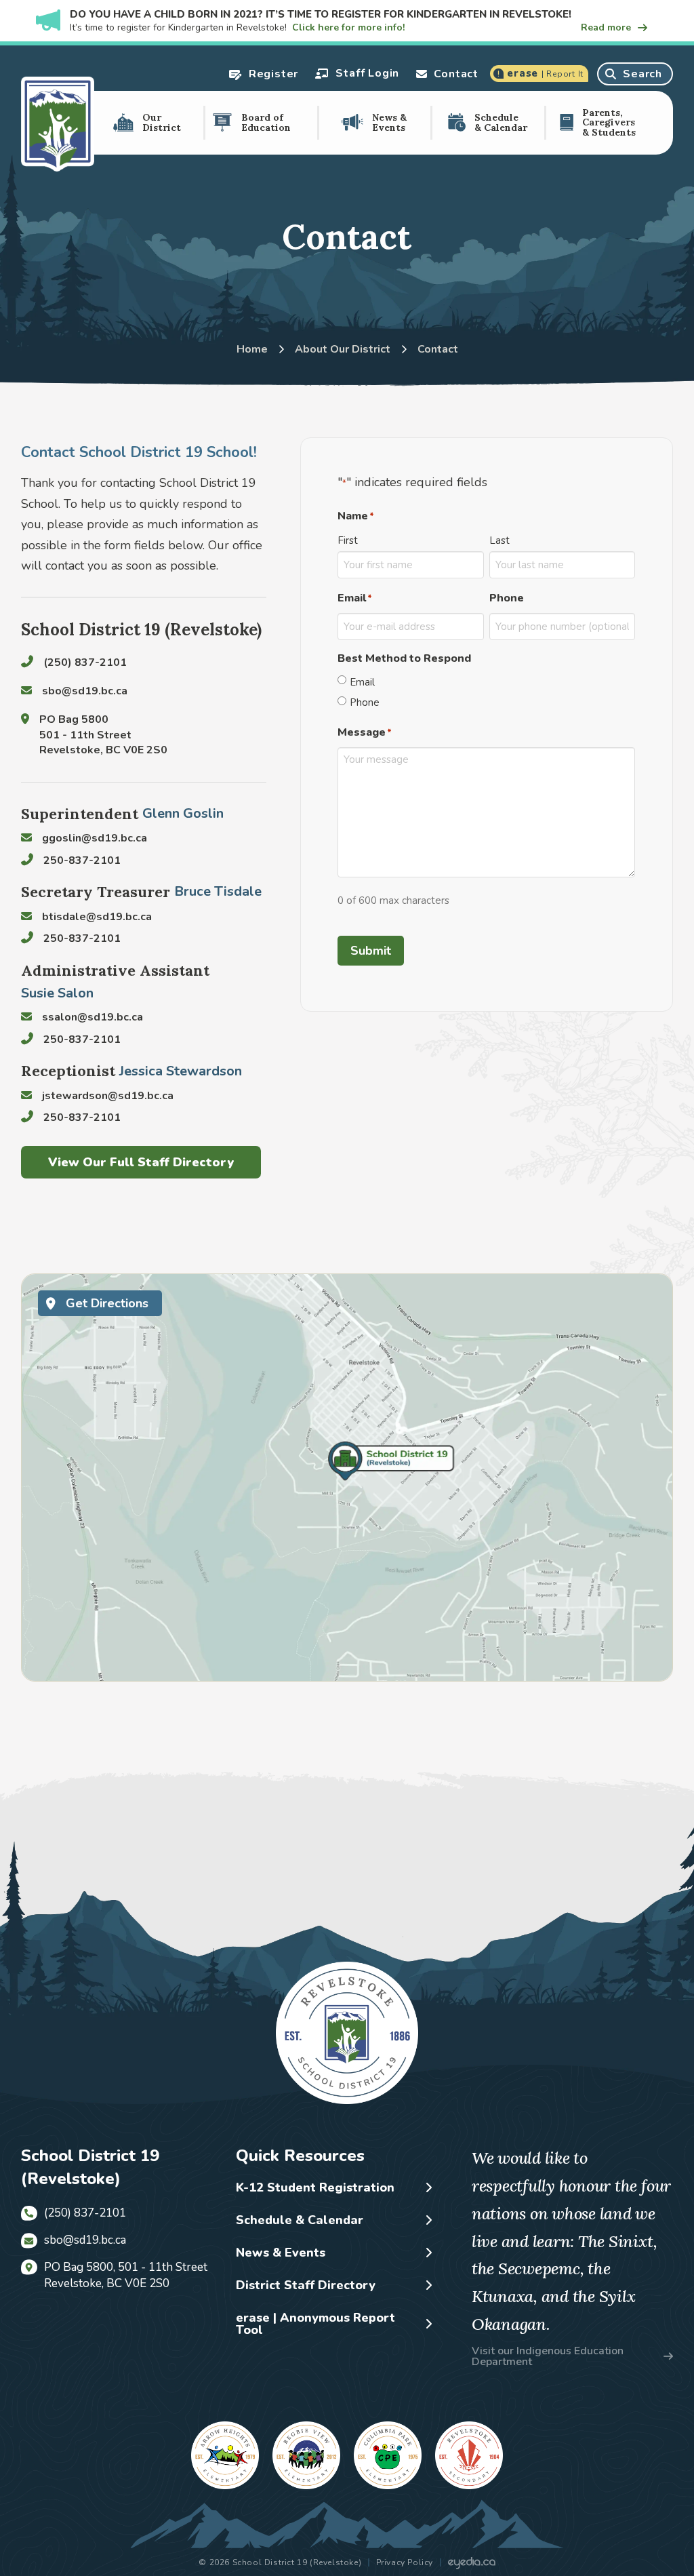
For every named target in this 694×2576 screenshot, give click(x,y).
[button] (263, 74)
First (348, 540)
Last (499, 540)
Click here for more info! (348, 27)
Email (362, 682)
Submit (371, 951)
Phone (365, 702)
